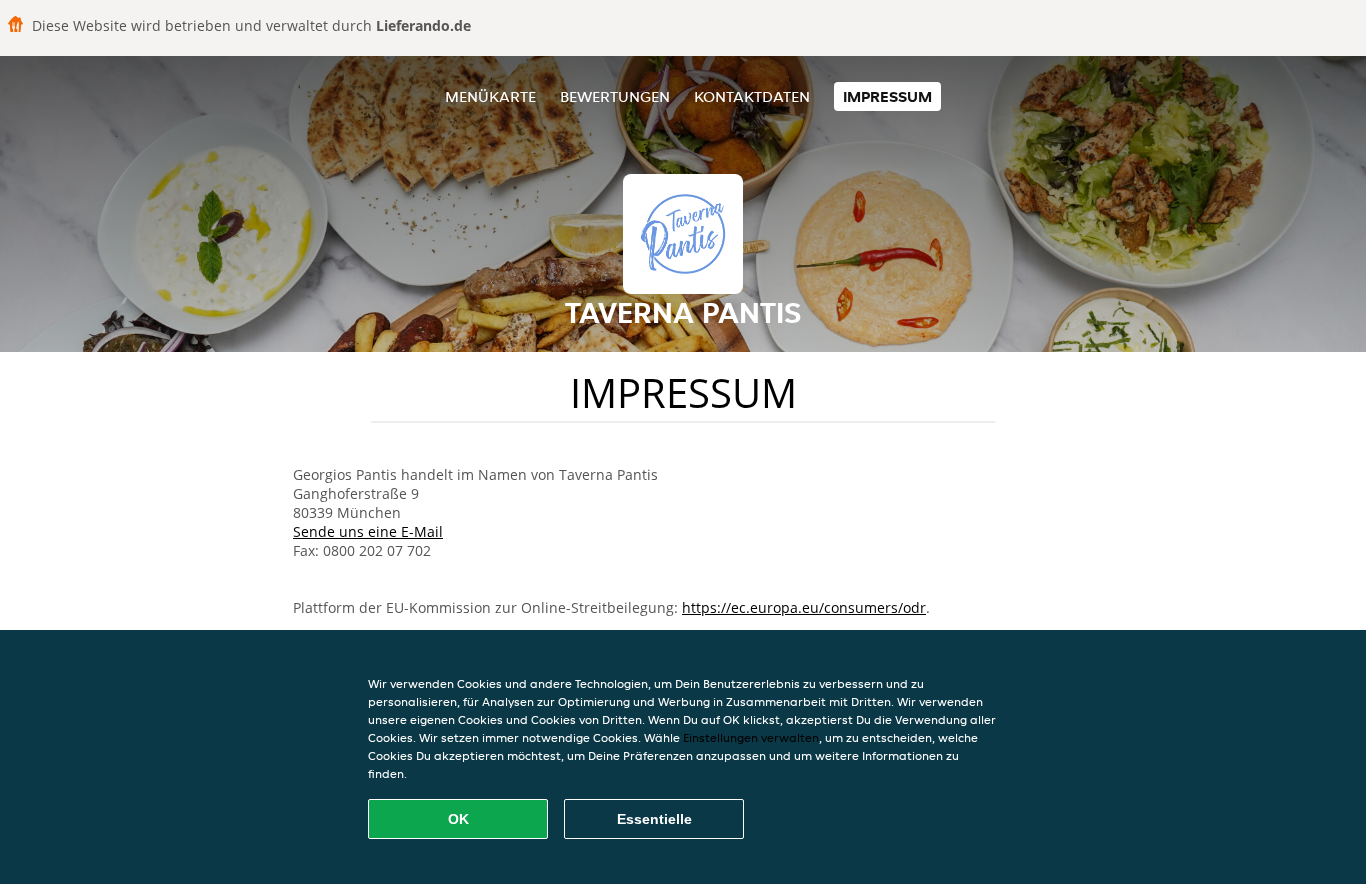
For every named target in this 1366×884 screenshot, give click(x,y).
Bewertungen (615, 96)
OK (458, 819)
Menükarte (490, 96)
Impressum (887, 96)
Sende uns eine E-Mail (368, 531)
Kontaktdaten (752, 96)
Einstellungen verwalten (751, 737)
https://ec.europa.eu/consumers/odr (804, 607)
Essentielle (654, 819)
